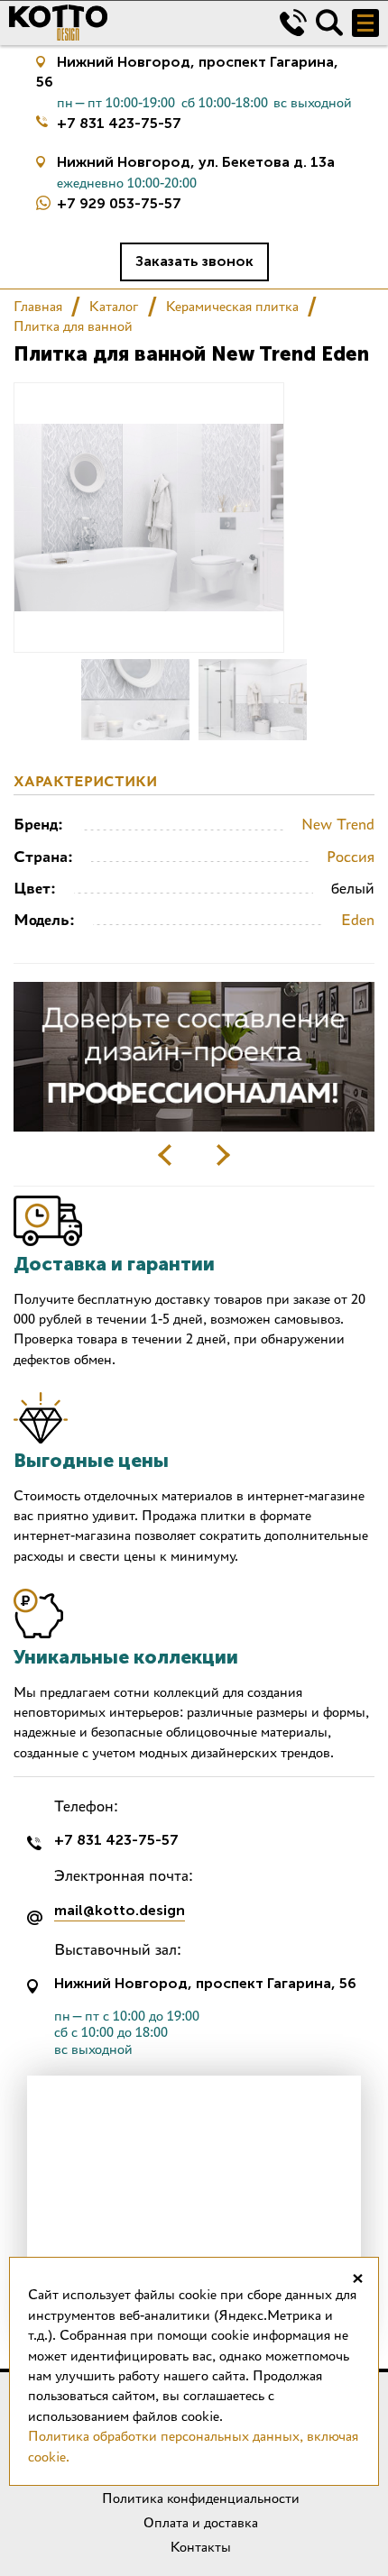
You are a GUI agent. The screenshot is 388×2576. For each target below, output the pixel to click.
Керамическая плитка (232, 306)
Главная (38, 306)
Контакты (201, 2547)
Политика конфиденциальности (201, 2498)
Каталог (114, 306)
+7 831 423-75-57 (119, 123)
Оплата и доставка (201, 2522)
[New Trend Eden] (135, 700)
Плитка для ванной (73, 326)
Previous (165, 1155)
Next (223, 1155)
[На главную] (131, 23)
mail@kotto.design (120, 1911)
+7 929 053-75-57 (119, 203)
